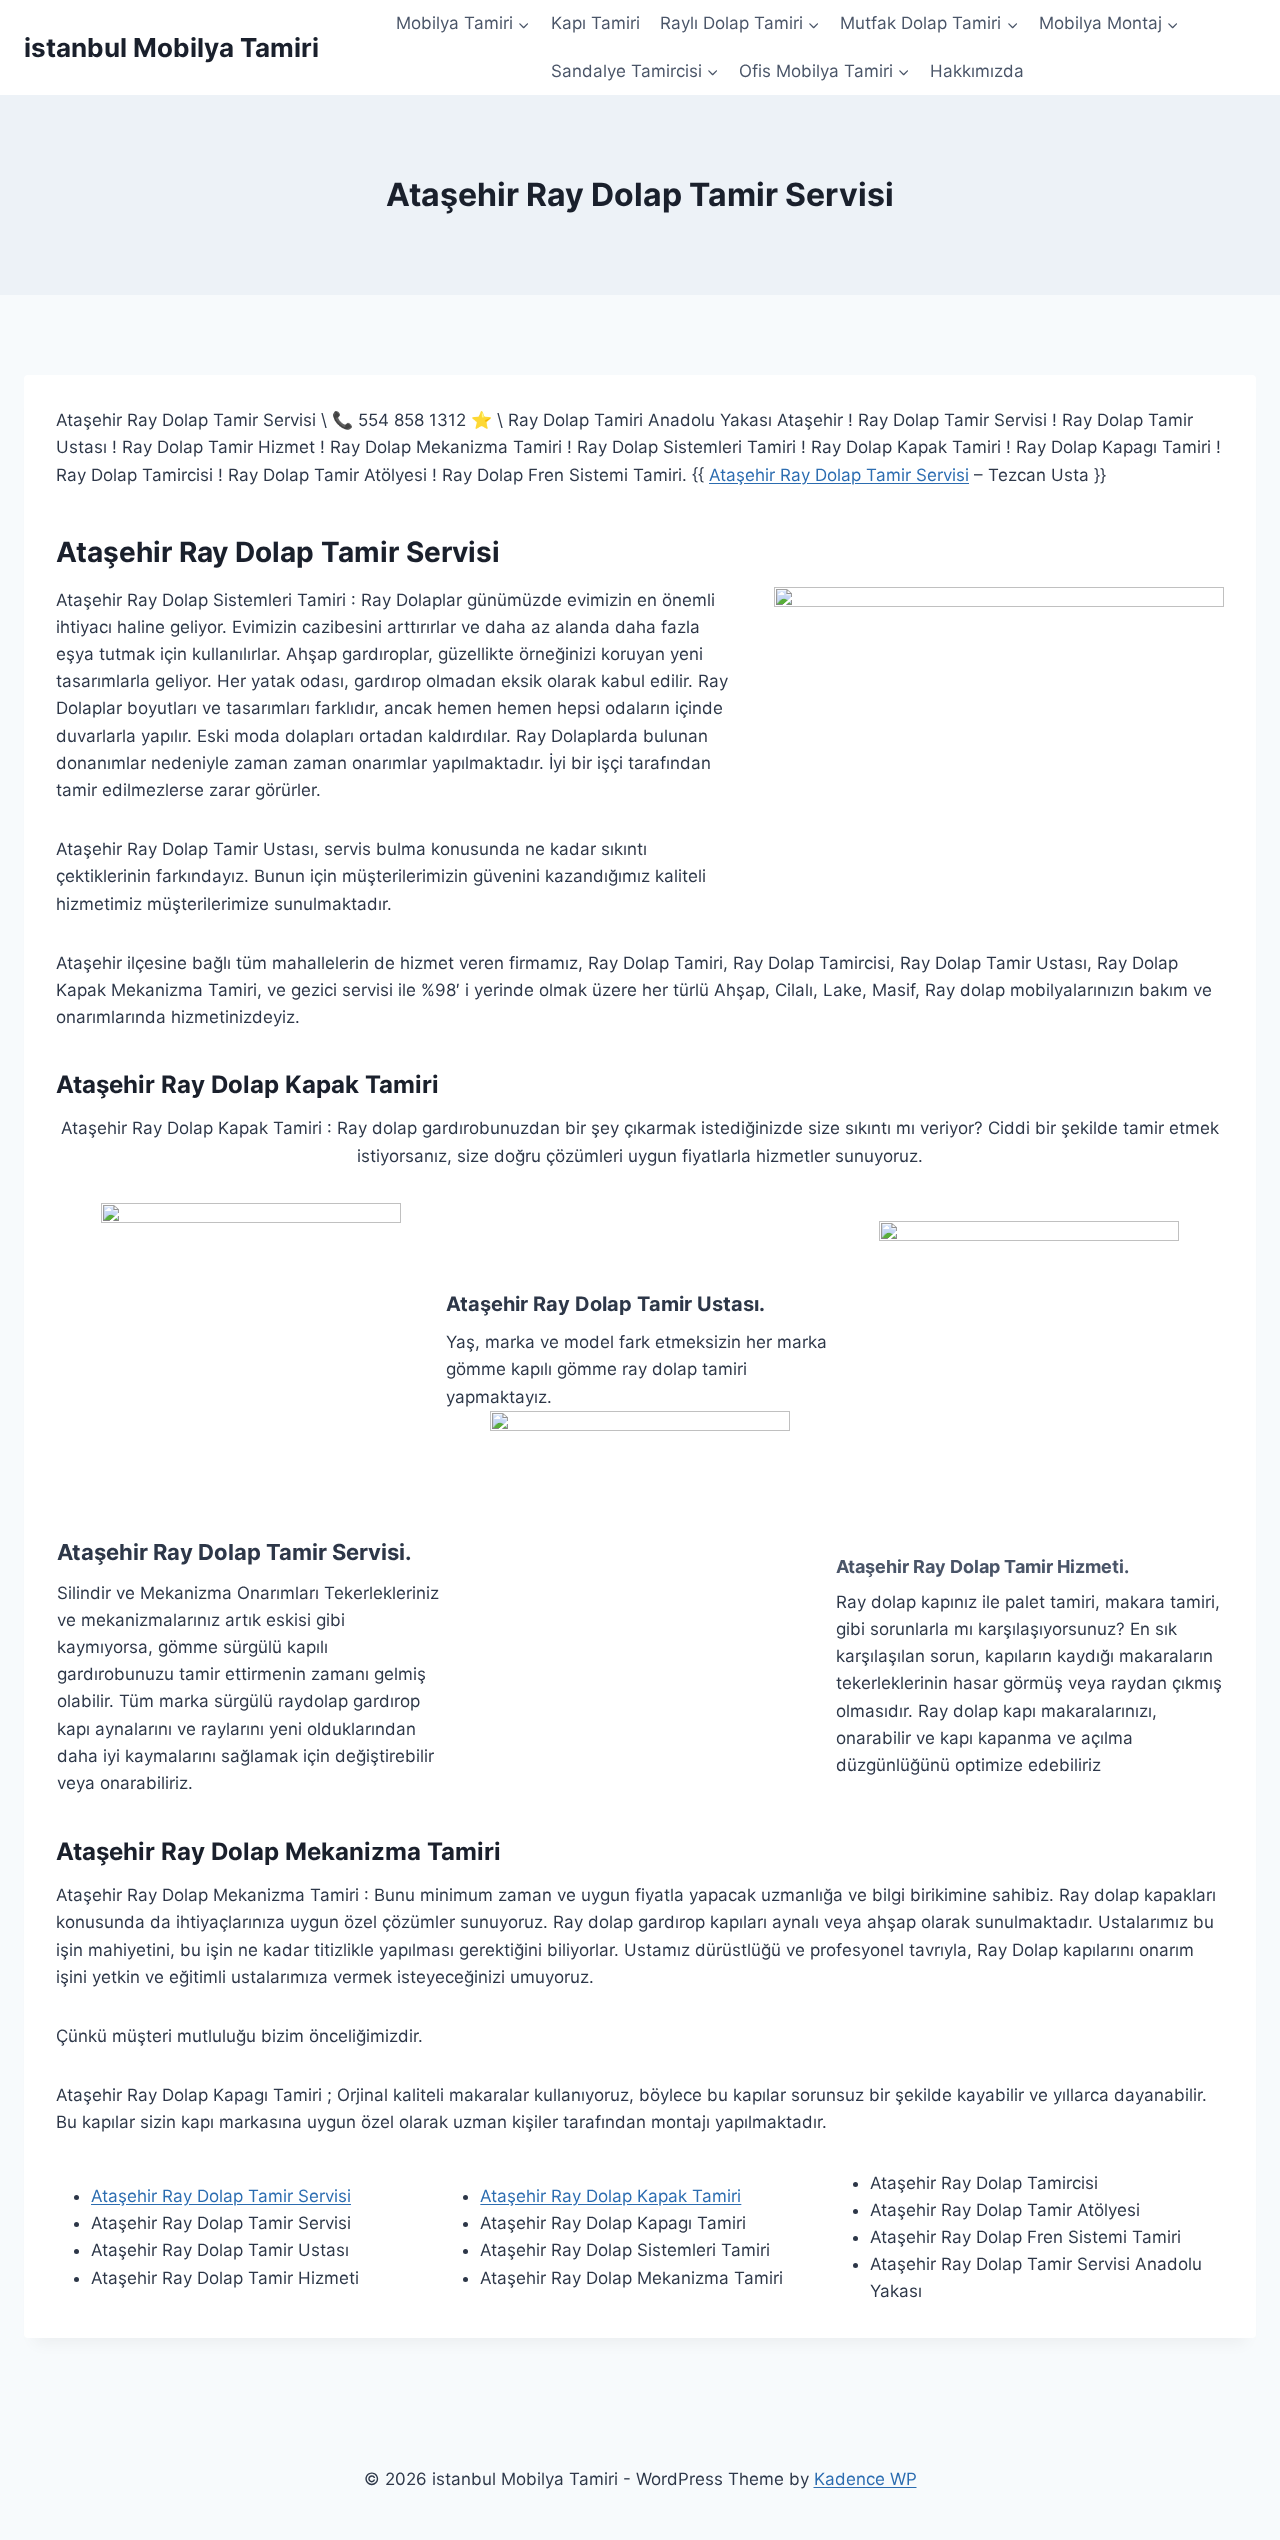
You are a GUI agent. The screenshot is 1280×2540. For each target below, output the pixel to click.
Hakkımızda (977, 71)
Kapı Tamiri (595, 23)
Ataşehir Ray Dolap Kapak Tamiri (610, 2196)
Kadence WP (865, 2479)
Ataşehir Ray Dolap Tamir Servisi (839, 475)
